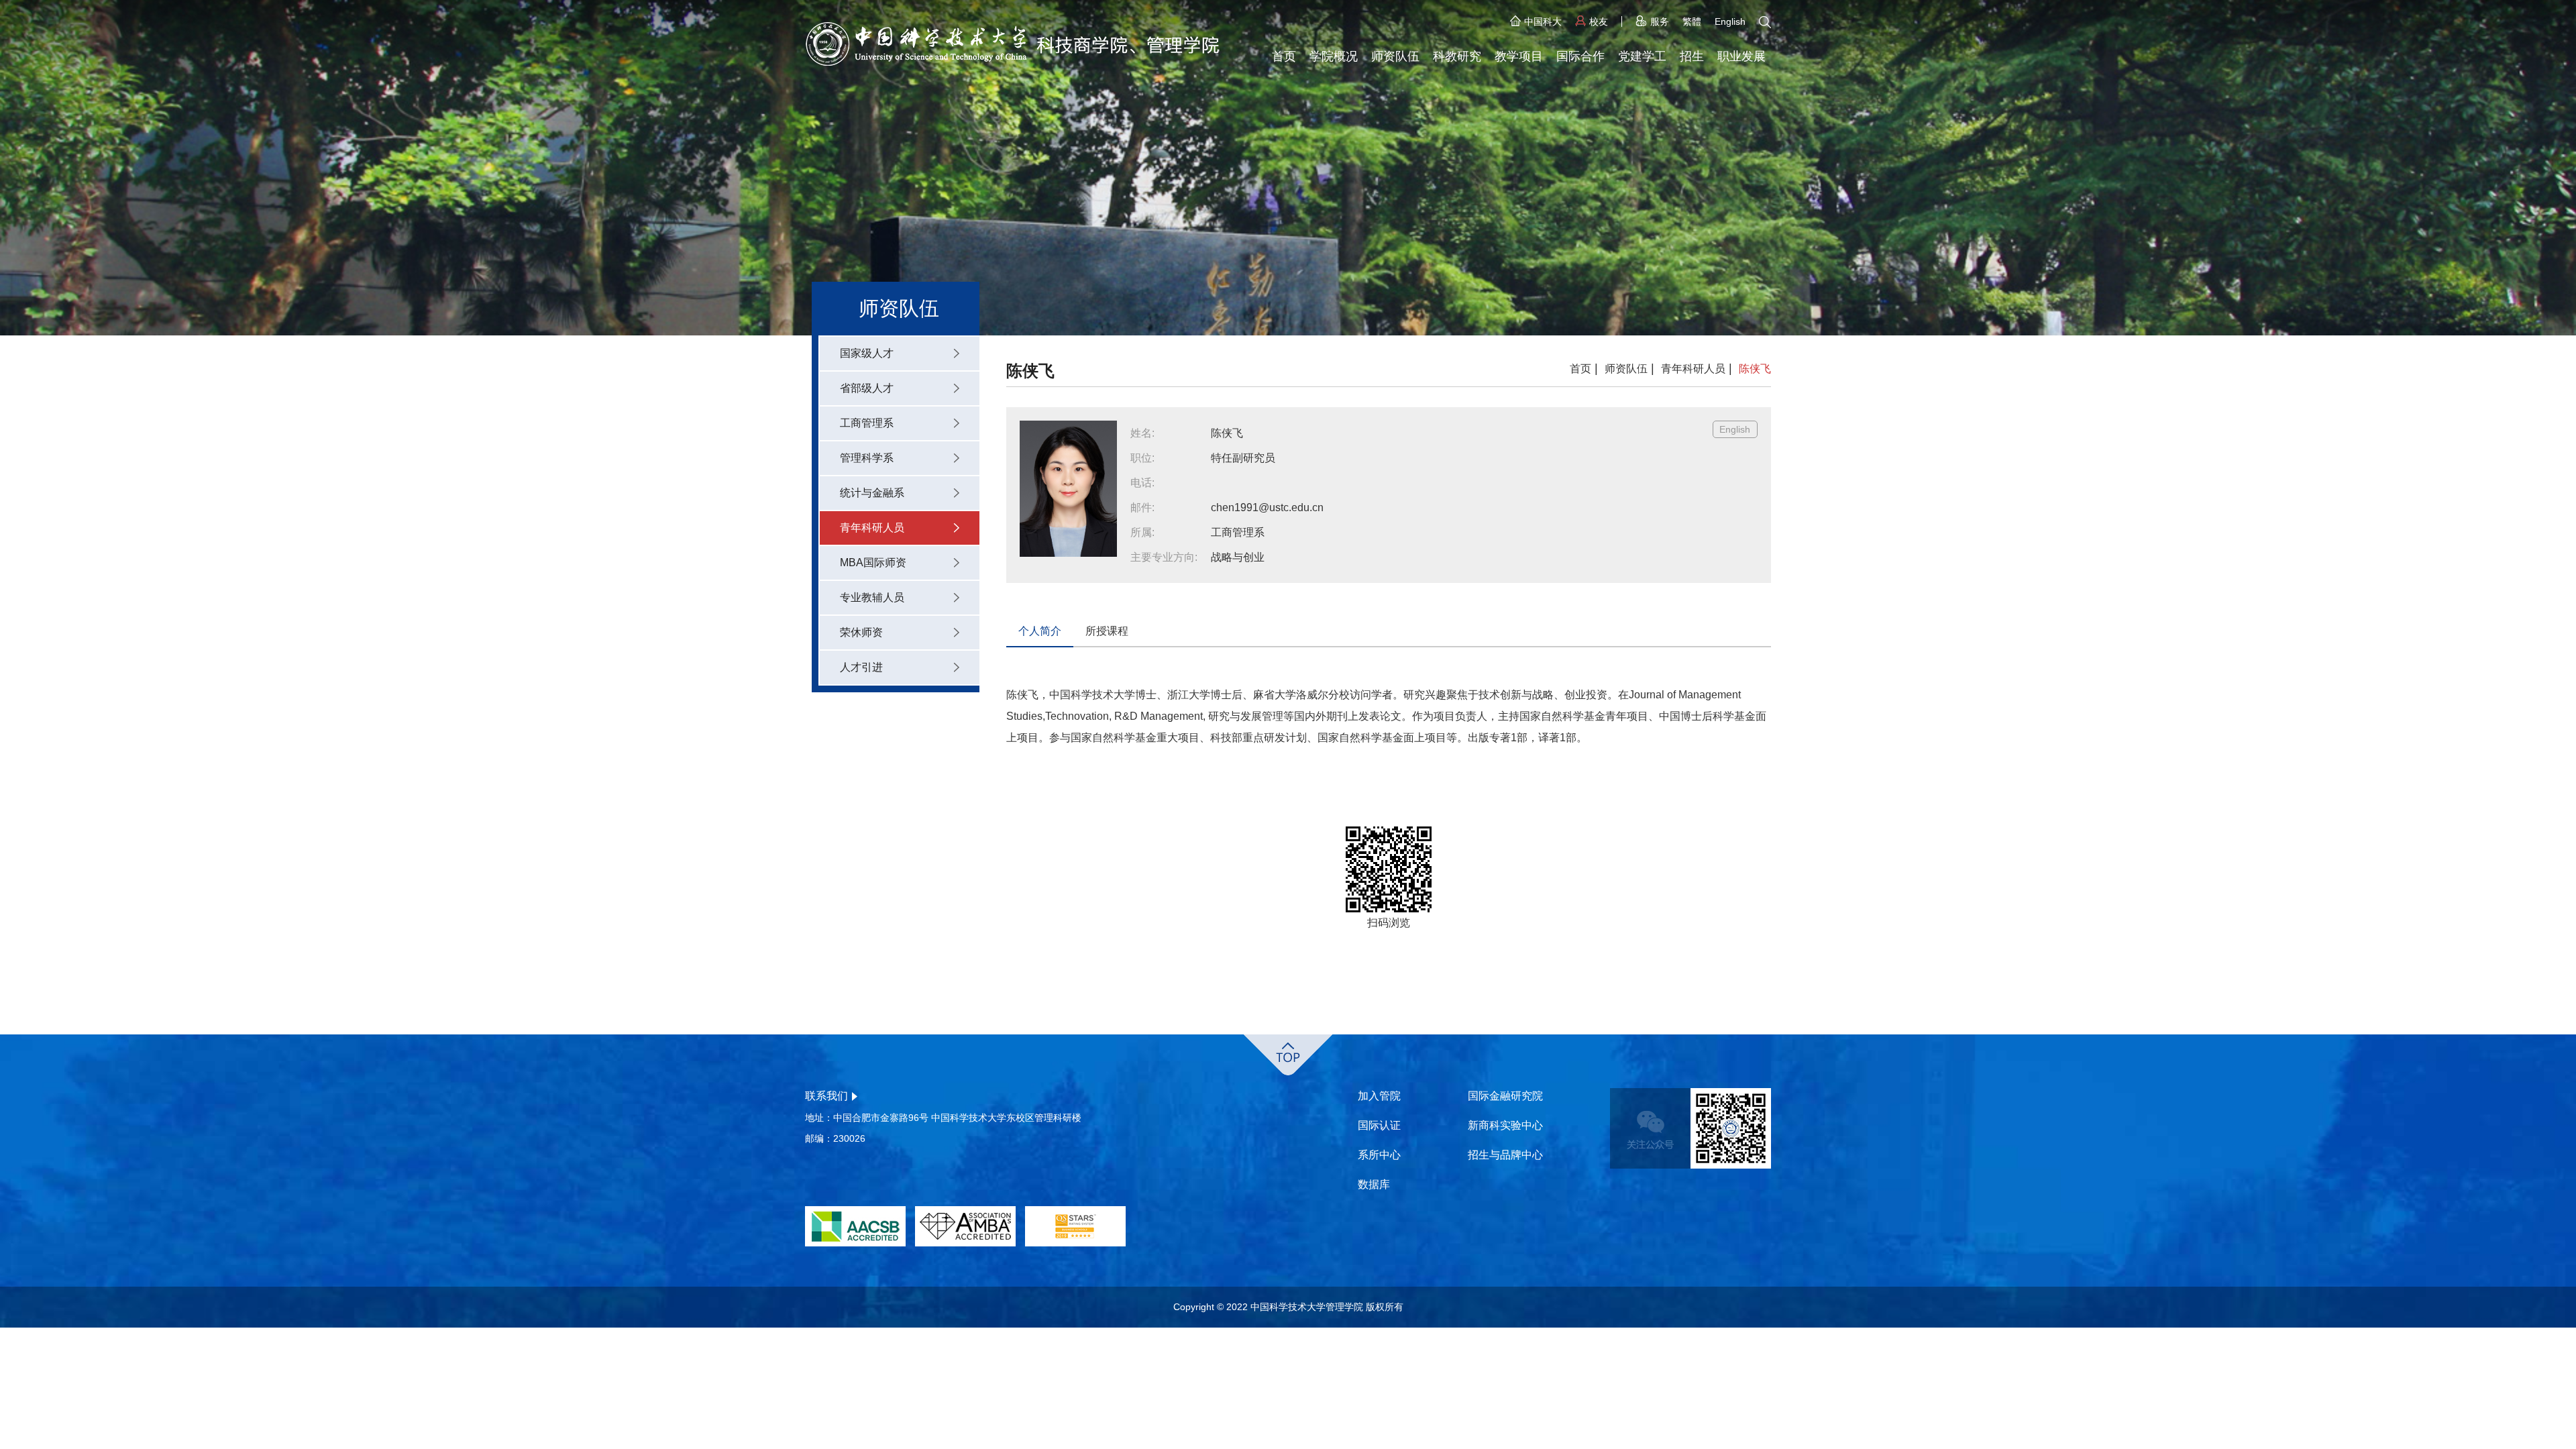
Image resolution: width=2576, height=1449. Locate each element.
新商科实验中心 (1505, 1125)
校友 (1599, 21)
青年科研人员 (872, 528)
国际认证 (1379, 1125)
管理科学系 (867, 458)
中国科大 (1543, 21)
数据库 (1374, 1184)
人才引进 (861, 667)
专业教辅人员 (872, 597)
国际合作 (1580, 56)
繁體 (1692, 21)
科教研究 (1457, 56)
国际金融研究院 (1505, 1096)
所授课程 (1107, 631)
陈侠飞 (1755, 369)
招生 (1692, 56)
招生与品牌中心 (1505, 1155)
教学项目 (1519, 56)
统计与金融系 (872, 493)
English (1730, 21)
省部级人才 (867, 388)
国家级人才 (867, 353)
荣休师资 (861, 632)
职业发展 (1741, 56)
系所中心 (1379, 1155)
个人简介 (1040, 631)
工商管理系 (867, 423)
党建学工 (1642, 56)
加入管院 (1379, 1096)
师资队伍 (1395, 56)
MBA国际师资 (873, 562)
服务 (1660, 21)
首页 (1284, 56)
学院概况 (1334, 56)
